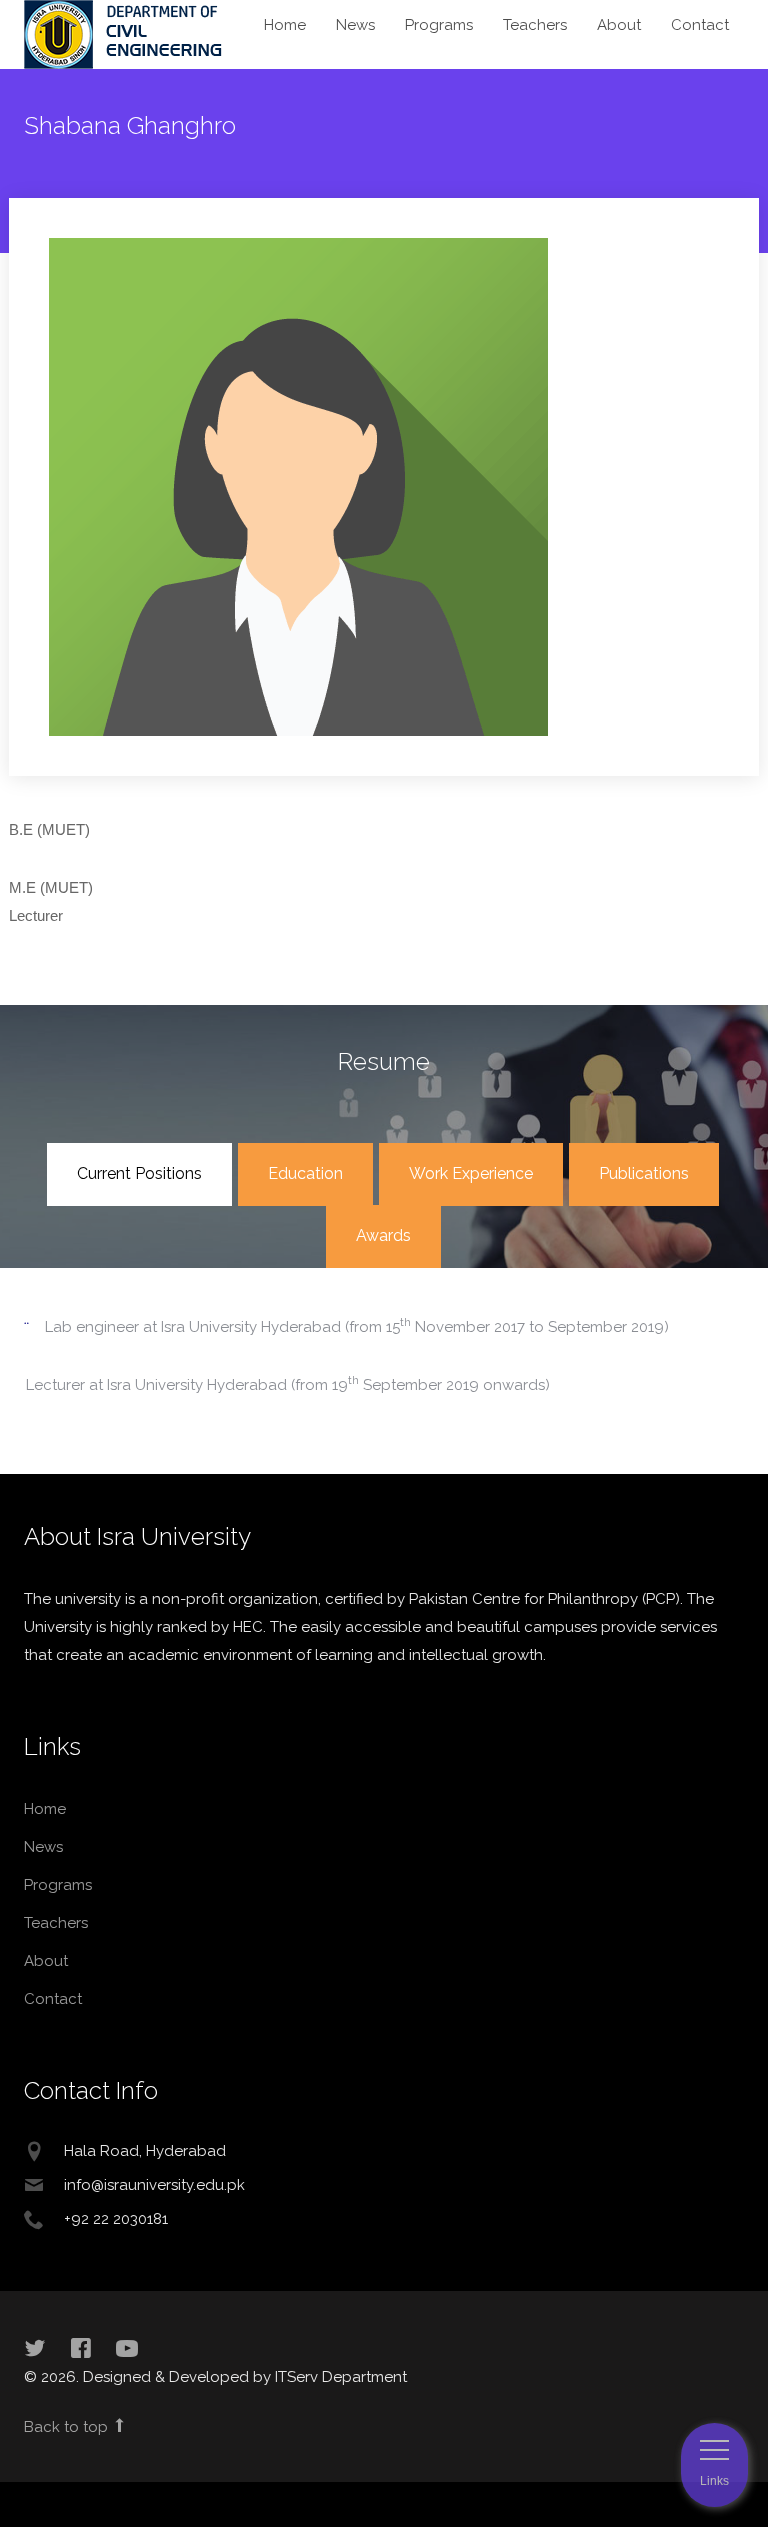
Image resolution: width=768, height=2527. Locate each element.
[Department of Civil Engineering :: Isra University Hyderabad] (125, 33)
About (619, 25)
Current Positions (139, 1173)
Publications (644, 1173)
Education (305, 1173)
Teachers (535, 25)
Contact (700, 25)
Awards (383, 1235)
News (355, 25)
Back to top (68, 2427)
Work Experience (471, 1173)
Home (285, 25)
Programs (439, 25)
